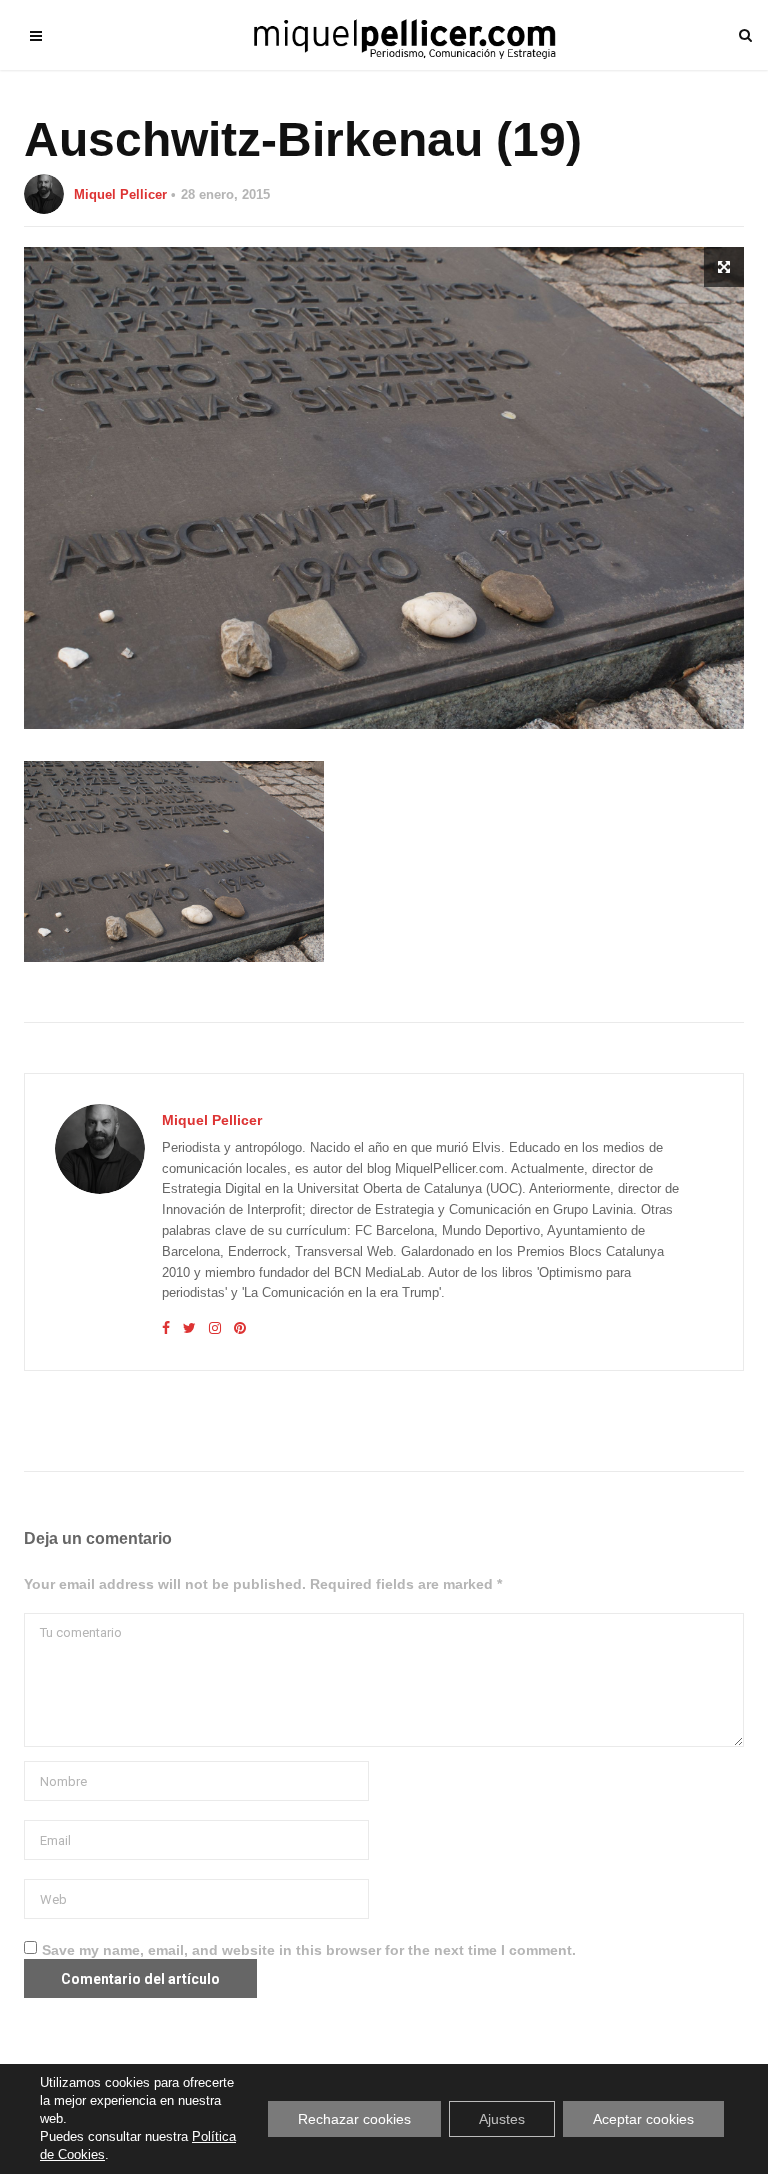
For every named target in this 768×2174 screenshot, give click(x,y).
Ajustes (502, 2119)
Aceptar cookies (643, 2119)
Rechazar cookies (354, 2119)
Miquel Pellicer (120, 194)
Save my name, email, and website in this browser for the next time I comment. (309, 1950)
